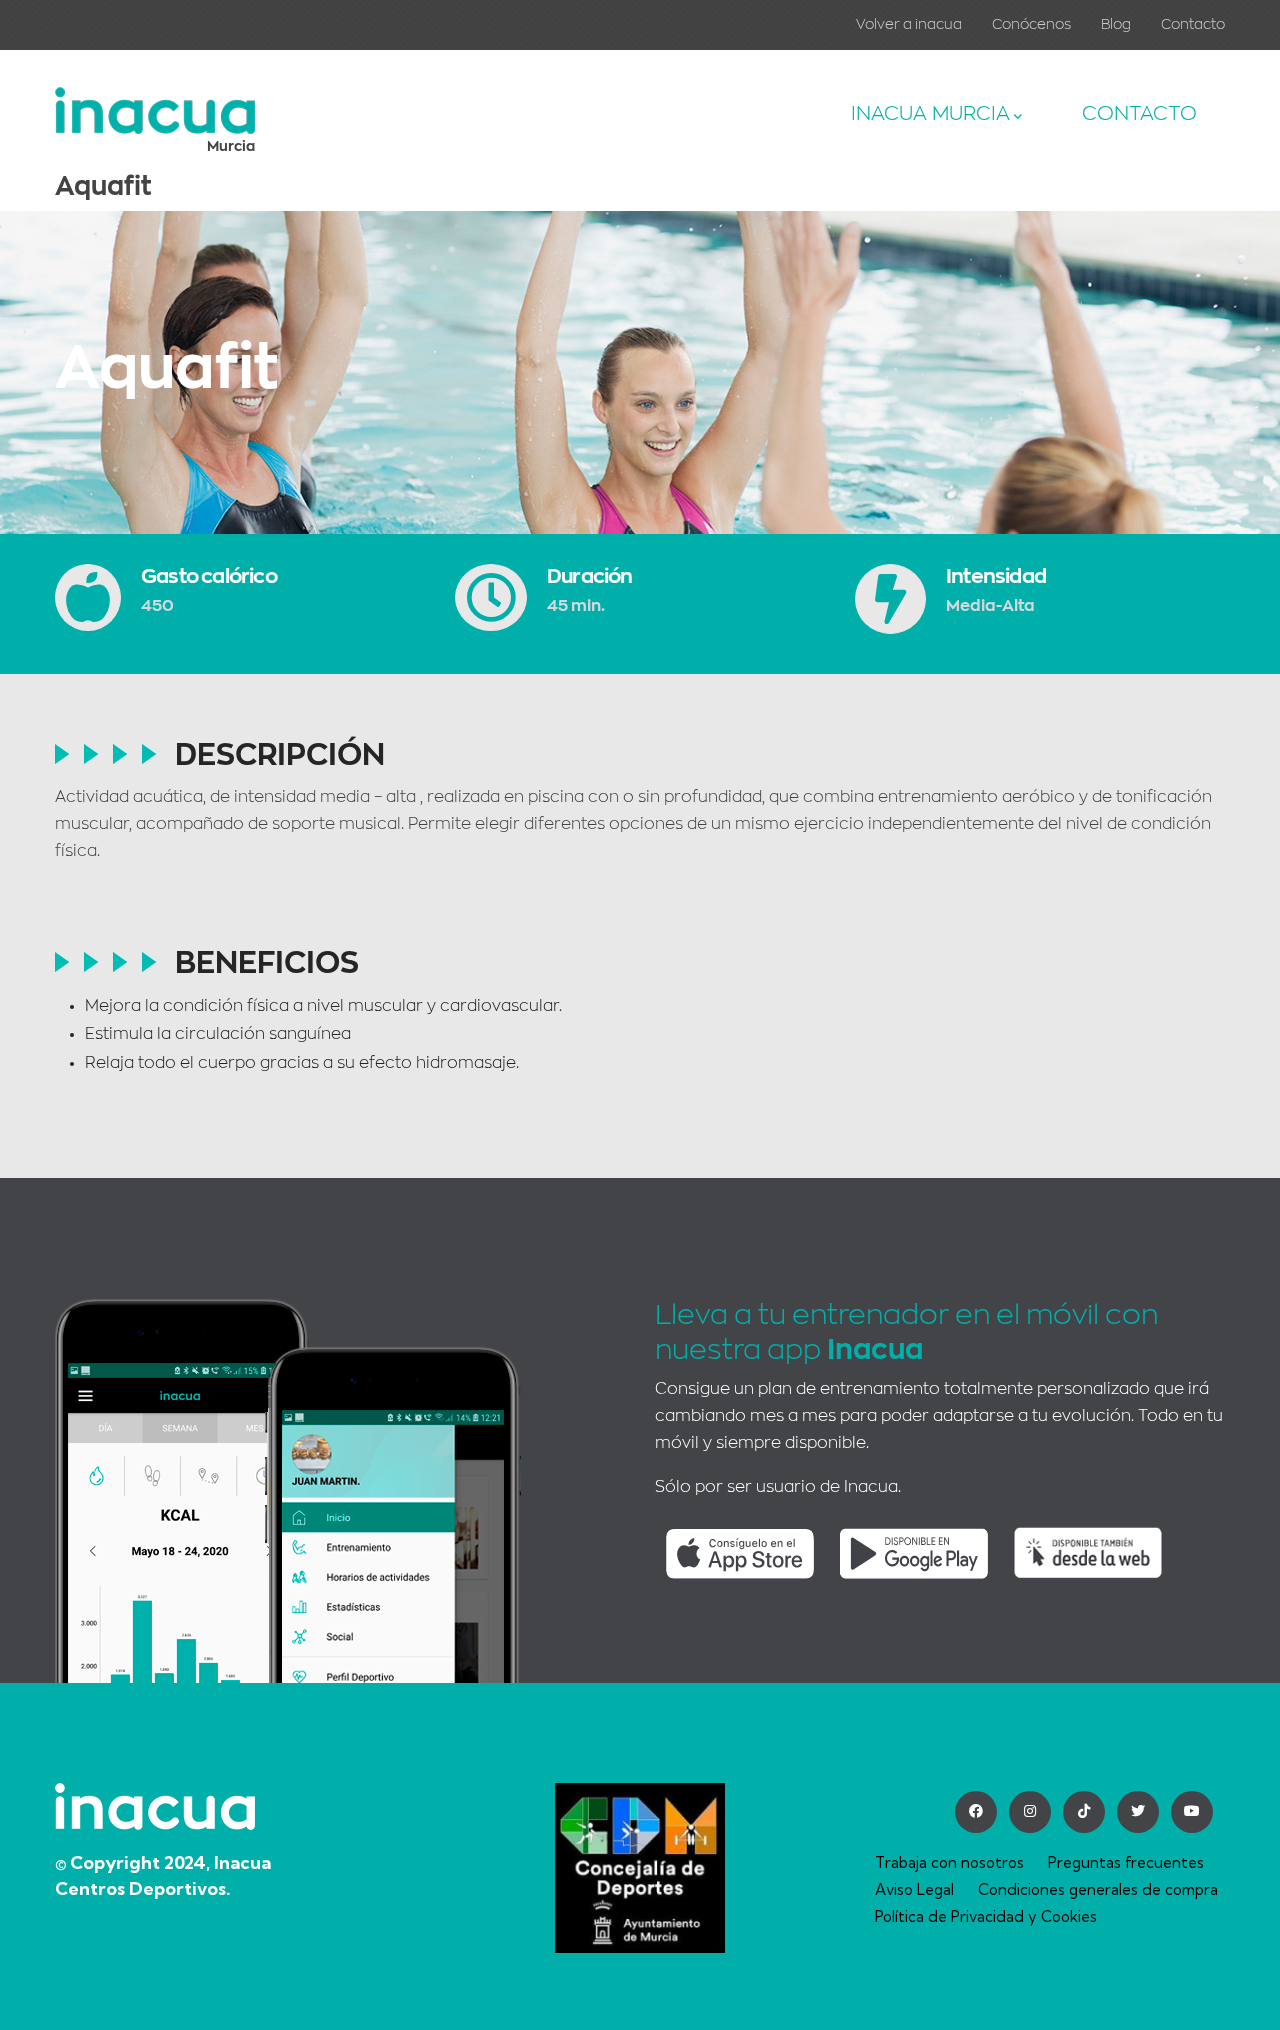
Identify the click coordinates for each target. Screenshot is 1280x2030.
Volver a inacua (909, 24)
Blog (1116, 24)
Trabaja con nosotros (949, 1862)
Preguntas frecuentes (1126, 1862)
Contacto (1193, 24)
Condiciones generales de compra (1098, 1889)
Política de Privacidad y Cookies (986, 1916)
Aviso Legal (914, 1889)
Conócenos (1031, 24)
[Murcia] (155, 101)
